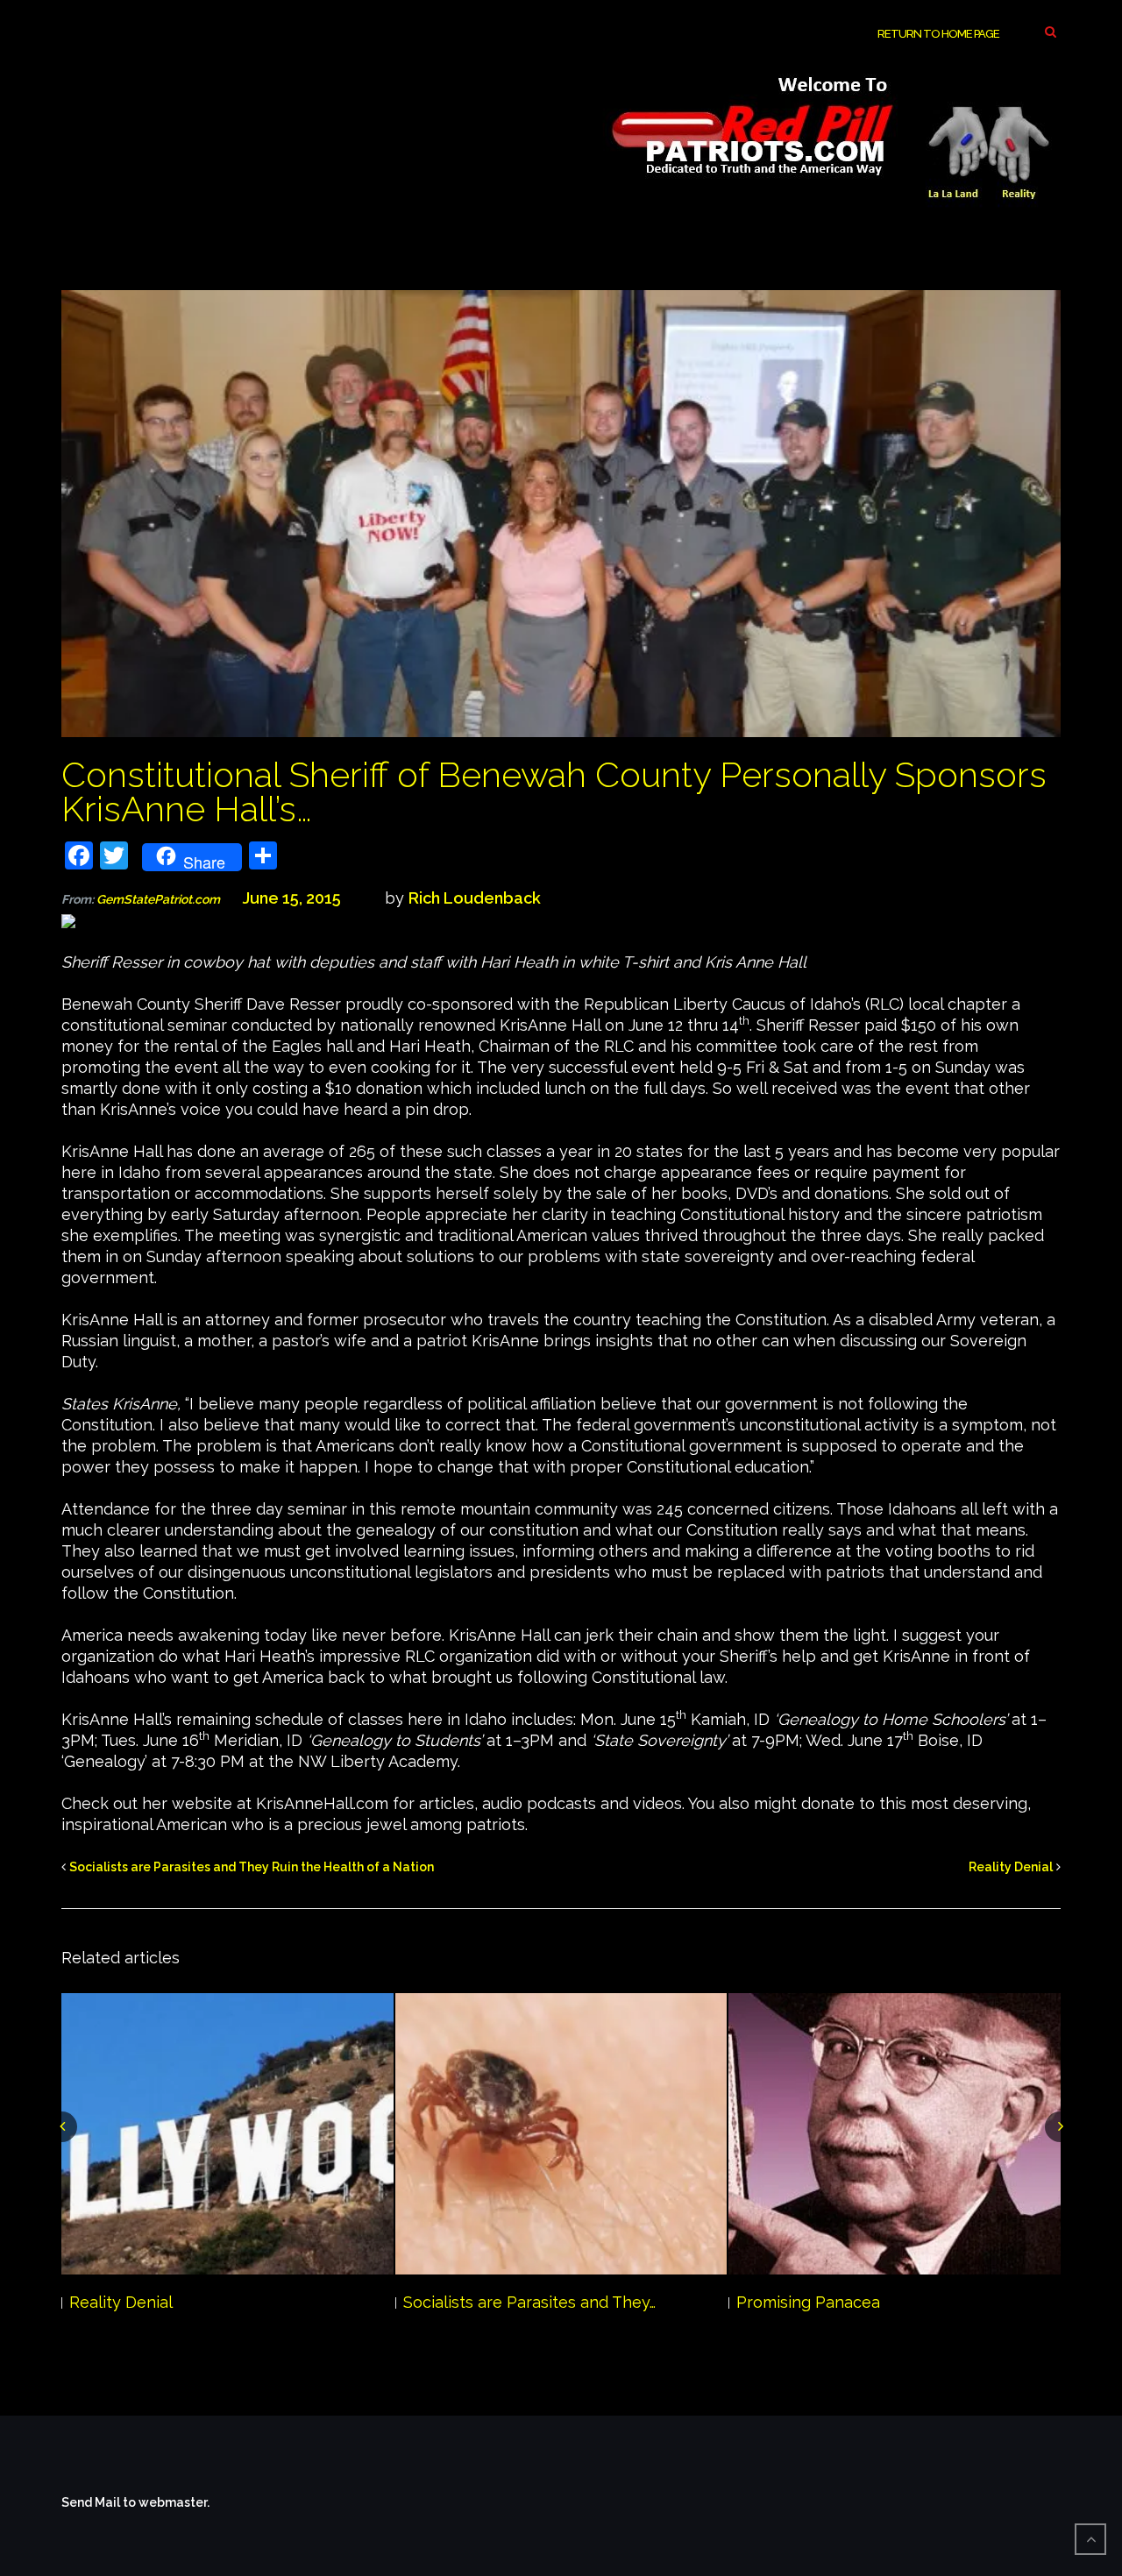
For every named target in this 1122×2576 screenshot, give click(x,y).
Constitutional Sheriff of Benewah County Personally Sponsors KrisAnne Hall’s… (554, 791)
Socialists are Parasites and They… (529, 2302)
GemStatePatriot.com (167, 899)
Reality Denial (1011, 1867)
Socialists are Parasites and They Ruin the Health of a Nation (252, 1867)
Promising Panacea (808, 2302)
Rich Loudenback (475, 898)
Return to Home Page (938, 34)
